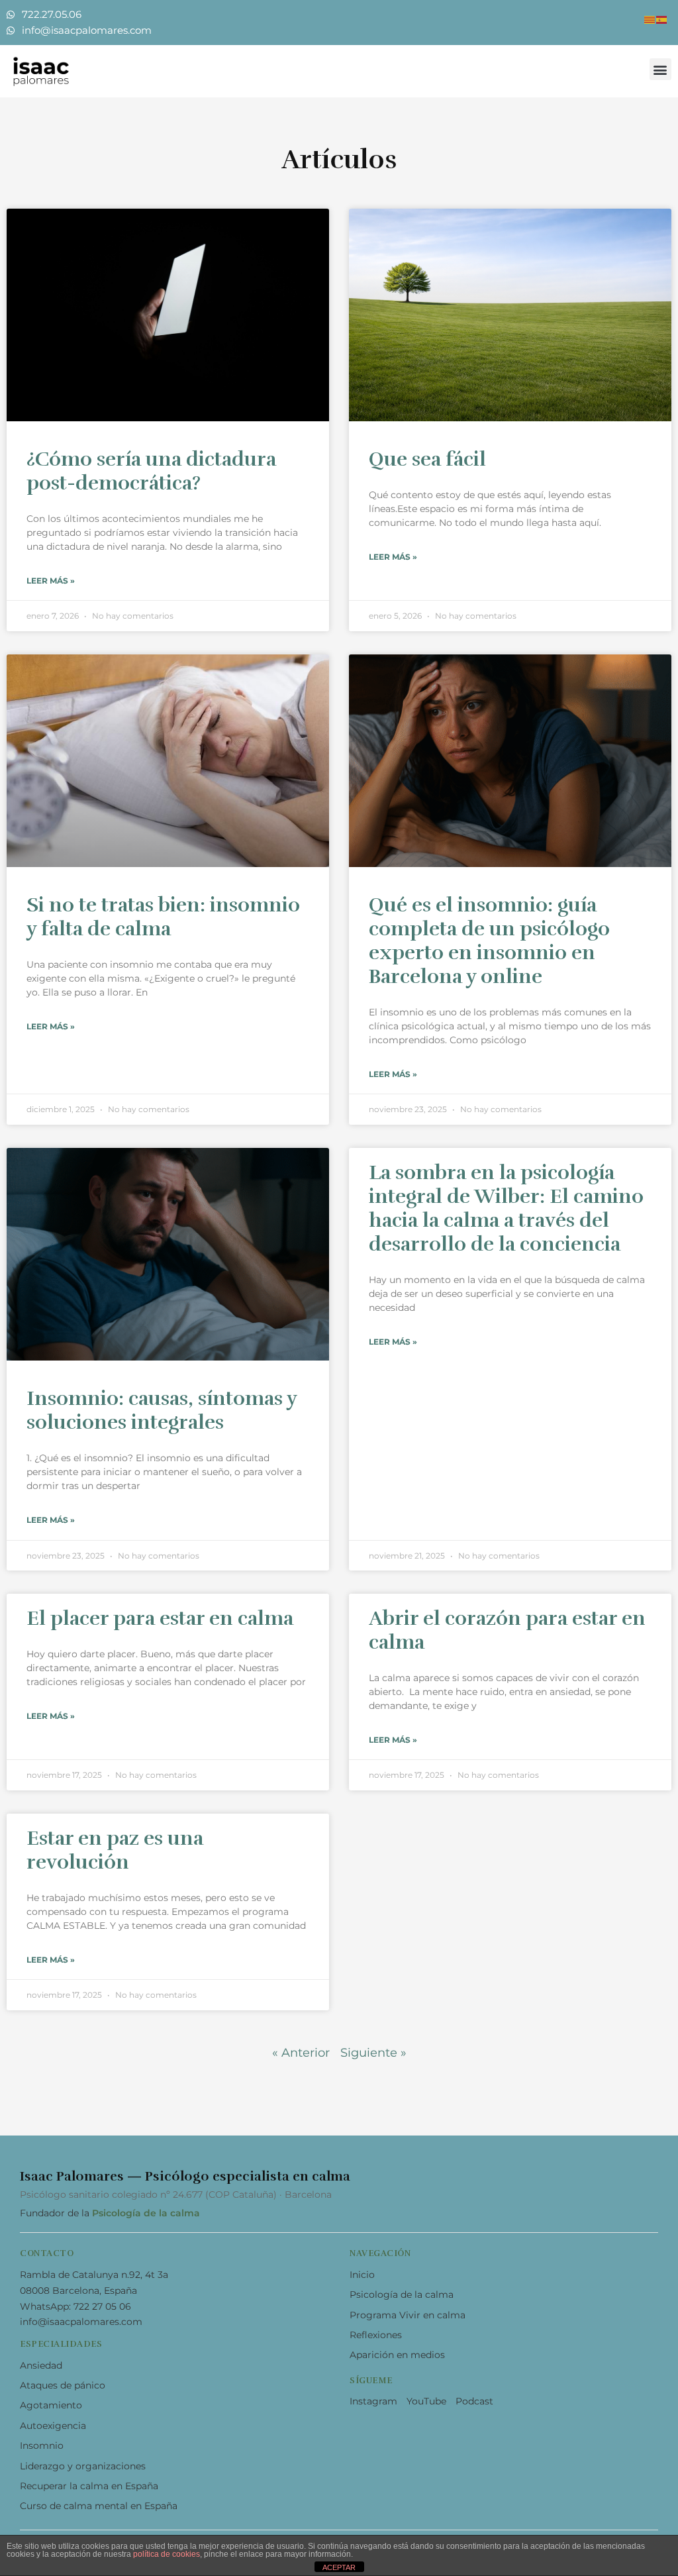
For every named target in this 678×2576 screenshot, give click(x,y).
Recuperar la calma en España (89, 2486)
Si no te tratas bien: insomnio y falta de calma (163, 917)
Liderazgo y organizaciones (83, 2466)
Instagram (373, 2401)
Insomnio (42, 2446)
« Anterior (301, 2053)
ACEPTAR (339, 2567)
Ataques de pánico (63, 2385)
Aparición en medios (397, 2355)
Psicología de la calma (146, 2213)
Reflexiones (376, 2335)
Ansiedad (41, 2365)
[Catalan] (650, 19)
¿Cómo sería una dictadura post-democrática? (151, 471)
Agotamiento (51, 2405)
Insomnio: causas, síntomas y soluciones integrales (162, 1411)
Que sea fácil (427, 459)
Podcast (474, 2401)
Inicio (362, 2275)
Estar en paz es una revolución (115, 1850)
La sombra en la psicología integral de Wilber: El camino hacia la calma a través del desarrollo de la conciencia (506, 1209)
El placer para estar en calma (160, 1619)
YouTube (426, 2401)
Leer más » (51, 581)
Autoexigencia (53, 2426)
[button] (660, 69)
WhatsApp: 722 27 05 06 (75, 2306)
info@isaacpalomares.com (81, 2322)
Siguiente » (373, 2053)
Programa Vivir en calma (408, 2315)
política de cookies (167, 2554)
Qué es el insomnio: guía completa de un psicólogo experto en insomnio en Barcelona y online (489, 941)
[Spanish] (662, 19)
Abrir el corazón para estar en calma (507, 1630)
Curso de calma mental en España (99, 2506)
